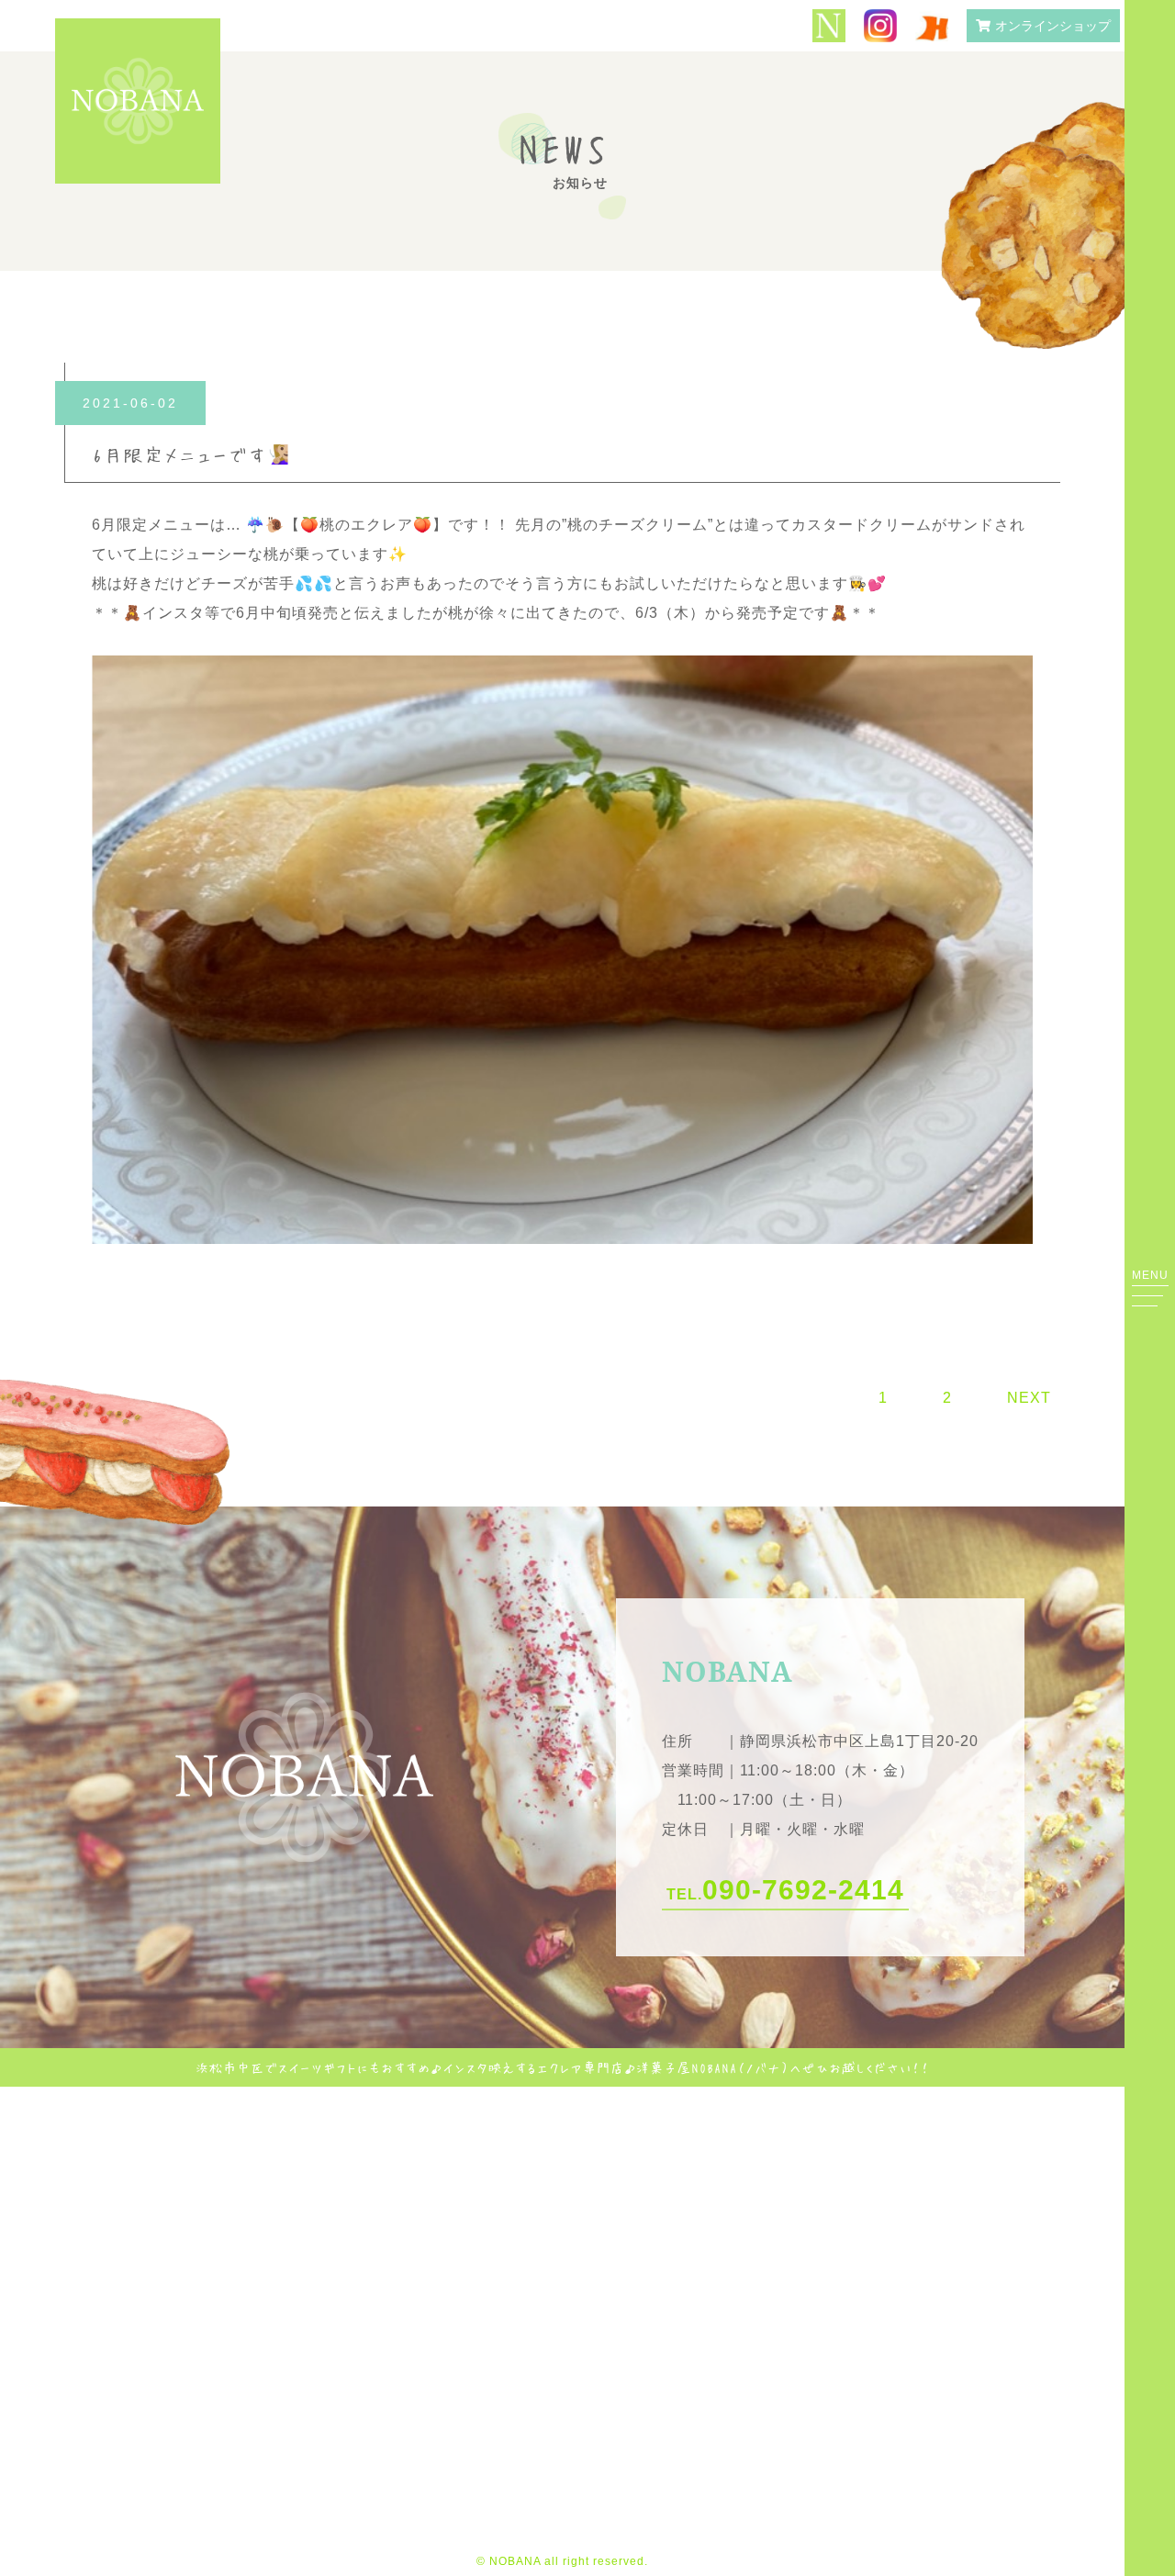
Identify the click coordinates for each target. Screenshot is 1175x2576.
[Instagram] (880, 27)
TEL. (785, 1890)
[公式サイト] (829, 27)
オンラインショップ (1053, 26)
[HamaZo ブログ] (932, 26)
